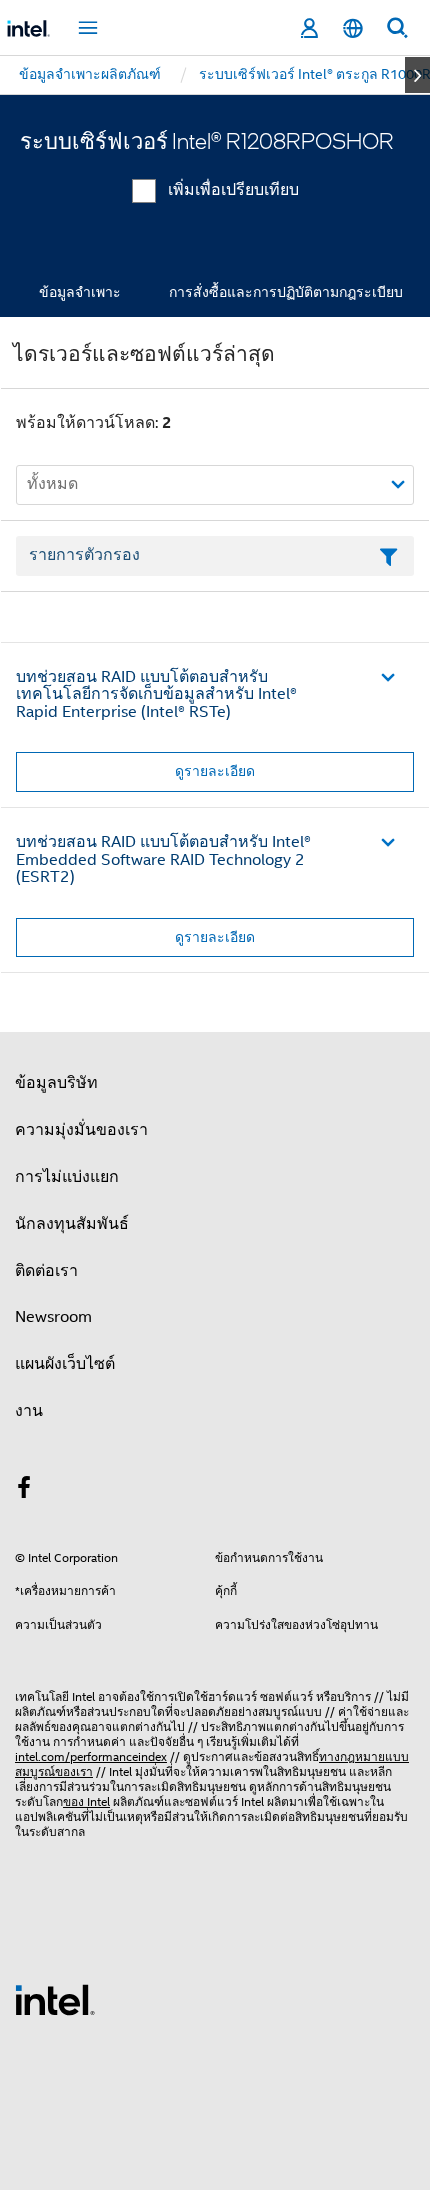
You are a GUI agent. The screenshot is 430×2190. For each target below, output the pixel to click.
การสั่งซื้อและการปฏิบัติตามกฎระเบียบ (286, 292)
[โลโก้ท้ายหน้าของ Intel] (55, 1999)
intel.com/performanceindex (91, 1756)
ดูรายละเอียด (215, 771)
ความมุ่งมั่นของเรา (81, 1130)
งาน (29, 1411)
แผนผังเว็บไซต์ (65, 1364)
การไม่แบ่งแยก (67, 1177)
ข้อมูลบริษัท (56, 1083)
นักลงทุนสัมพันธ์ (72, 1224)
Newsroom (53, 1317)
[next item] (417, 75)
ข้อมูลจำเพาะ (80, 292)
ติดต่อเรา (46, 1271)
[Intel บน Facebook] (24, 1491)
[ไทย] (353, 28)
